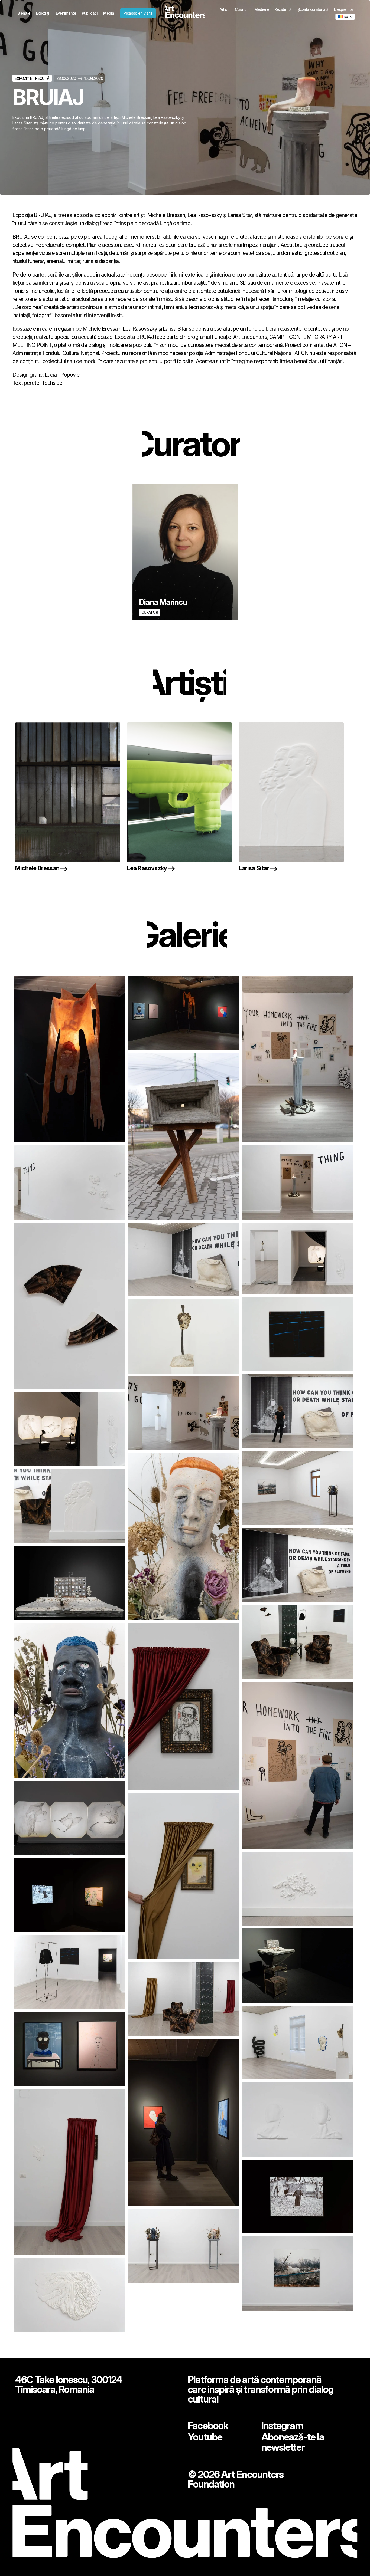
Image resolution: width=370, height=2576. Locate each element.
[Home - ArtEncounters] (185, 13)
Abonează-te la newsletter (293, 2442)
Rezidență (283, 9)
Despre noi (343, 9)
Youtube (205, 2437)
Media (109, 13)
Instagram (282, 2426)
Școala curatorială (313, 9)
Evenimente (66, 13)
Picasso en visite (138, 13)
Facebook (208, 2426)
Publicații (90, 13)
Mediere (262, 9)
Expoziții (43, 13)
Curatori (242, 9)
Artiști (224, 9)
